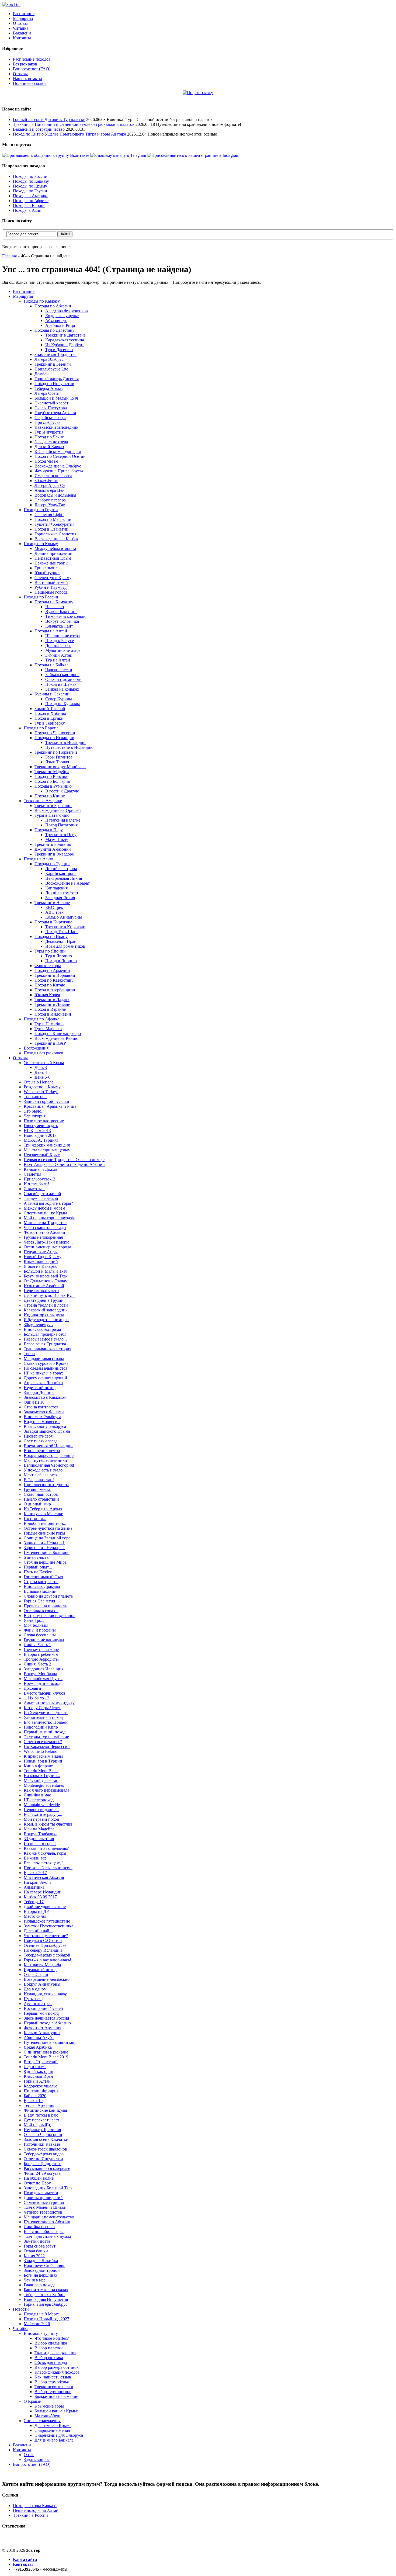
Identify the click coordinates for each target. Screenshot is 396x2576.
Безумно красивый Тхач (46, 1276)
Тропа (29, 1354)
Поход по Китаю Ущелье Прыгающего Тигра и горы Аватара (70, 134)
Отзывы (20, 23)
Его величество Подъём (46, 1722)
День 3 (41, 1067)
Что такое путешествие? (46, 1936)
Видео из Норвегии (42, 1422)
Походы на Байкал (51, 665)
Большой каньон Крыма (57, 2411)
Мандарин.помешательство (49, 2217)
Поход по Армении (52, 970)
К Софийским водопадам (58, 451)
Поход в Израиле (50, 1009)
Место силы (35, 1916)
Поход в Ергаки (49, 718)
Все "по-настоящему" (44, 1863)
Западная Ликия (60, 898)
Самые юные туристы (44, 2202)
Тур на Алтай (58, 660)
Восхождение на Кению (56, 1038)
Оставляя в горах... (41, 1611)
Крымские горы (49, 2406)
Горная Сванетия (39, 1601)
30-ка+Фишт (46, 481)
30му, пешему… (38, 1325)
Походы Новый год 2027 (46, 2319)
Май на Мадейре (39, 1829)
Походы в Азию (38, 859)
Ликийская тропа (61, 869)
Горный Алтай (37, 2081)
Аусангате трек (38, 2004)
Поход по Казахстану (54, 980)
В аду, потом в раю (41, 2115)
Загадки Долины (39, 1392)
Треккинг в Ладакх (52, 1000)
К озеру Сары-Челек (42, 1708)
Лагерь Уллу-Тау (50, 505)
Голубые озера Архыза (55, 413)
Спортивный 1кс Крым (45, 1213)
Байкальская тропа (62, 675)
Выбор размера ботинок (57, 2367)
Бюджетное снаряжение (56, 2396)
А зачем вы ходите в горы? (48, 1203)
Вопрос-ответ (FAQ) (32, 69)
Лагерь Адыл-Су (50, 485)
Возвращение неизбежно (47, 1979)
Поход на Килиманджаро (58, 1033)
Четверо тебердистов (43, 2212)
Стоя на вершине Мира (45, 1562)
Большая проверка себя (45, 1334)
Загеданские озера (51, 442)
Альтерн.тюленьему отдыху (49, 1703)
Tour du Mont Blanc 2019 (46, 2057)
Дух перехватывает (41, 2120)
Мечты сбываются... (42, 1475)
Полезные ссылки (29, 83)
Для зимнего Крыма (53, 2426)
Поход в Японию (61, 961)
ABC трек (54, 912)
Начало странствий (41, 1499)
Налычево (55, 607)
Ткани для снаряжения (55, 2353)
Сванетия (32, 1174)
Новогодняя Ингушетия (46, 2299)
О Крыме (32, 2401)
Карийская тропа (61, 873)
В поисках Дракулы (42, 1586)
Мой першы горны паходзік (49, 1218)
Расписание (24, 14)
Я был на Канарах (40, 1266)
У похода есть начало (43, 1470)
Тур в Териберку (50, 723)
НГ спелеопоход (39, 1800)
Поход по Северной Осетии (60, 456)
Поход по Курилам (62, 704)
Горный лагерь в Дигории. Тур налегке (49, 120)
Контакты (22, 38)
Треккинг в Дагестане (65, 335)
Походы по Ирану (51, 936)
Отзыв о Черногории (43, 2134)
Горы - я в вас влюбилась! (47, 1960)
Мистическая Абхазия (44, 1877)
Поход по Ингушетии (54, 384)
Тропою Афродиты (41, 1659)
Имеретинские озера (53, 476)
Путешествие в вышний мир (50, 2042)
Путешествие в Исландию (69, 747)
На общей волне (39, 2178)
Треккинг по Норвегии (56, 752)
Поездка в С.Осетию (43, 1940)
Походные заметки (41, 2193)
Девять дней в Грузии (44, 1300)
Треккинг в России (30, 2515)
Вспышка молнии (40, 1591)
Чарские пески (59, 670)
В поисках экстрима (42, 1329)
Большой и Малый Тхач (56, 398)
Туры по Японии (50, 951)
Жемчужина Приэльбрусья (59, 471)
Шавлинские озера (62, 636)
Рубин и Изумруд (51, 587)
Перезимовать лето (41, 1291)
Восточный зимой (51, 582)
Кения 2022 (34, 2256)
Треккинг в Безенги (53, 364)
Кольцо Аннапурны (64, 917)
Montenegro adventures (44, 1785)
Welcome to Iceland (41, 1751)
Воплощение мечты (42, 1451)
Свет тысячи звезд (41, 1441)
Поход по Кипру (50, 796)
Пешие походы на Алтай (36, 2510)
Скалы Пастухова (51, 408)
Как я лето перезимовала (46, 1790)
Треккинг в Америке (43, 801)
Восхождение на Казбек (56, 539)
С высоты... (34, 1189)
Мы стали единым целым (47, 1150)
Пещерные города (51, 592)
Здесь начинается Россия (46, 2018)
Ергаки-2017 (35, 1873)
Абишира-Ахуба (39, 2037)
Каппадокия (56, 888)
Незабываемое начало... (45, 1339)
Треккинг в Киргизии (65, 927)
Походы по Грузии (30, 191)
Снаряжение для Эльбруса (59, 2435)
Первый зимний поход (45, 1732)
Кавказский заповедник (56, 427)
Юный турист (47, 573)
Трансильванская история (47, 1349)
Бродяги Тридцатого (43, 2164)
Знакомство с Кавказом (45, 1397)
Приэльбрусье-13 (39, 1179)
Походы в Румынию (53, 786)
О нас (29, 2455)
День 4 (41, 1072)
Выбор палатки (49, 2348)
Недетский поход (40, 1388)
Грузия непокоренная (43, 1237)
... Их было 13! (37, 1698)
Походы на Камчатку (54, 602)
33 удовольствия (39, 1839)
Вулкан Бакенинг (61, 612)
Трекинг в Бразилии (53, 806)
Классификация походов (57, 2372)
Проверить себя (38, 1436)
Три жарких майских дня (47, 1145)
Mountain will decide (42, 1805)
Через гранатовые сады (45, 1228)
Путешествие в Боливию (47, 1552)
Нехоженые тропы (51, 563)
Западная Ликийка (41, 2261)
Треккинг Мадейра (52, 772)
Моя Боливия (36, 1625)
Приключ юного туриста (46, 1485)
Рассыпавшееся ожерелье (47, 2168)
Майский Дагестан (41, 1780)
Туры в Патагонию (52, 815)
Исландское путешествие (47, 1921)
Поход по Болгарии (52, 781)
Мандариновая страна (44, 1358)
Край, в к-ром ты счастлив (48, 1824)
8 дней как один (39, 2071)
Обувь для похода (51, 2362)
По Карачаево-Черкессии (47, 1746)
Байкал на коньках (62, 689)
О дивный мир (37, 1504)
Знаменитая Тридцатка (55, 354)
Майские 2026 (37, 2324)
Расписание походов (32, 59)
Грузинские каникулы (44, 1640)
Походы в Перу (49, 830)
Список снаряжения (42, 2421)
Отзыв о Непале (39, 1082)
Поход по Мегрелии (53, 519)
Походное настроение (44, 1121)
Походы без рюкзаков (44, 1053)
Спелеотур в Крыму (53, 578)
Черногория (35, 1116)
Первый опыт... (38, 1567)
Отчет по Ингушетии (43, 2159)
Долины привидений (43, 2198)
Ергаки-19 (33, 2101)
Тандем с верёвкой (41, 1198)
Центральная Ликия (64, 878)
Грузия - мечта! (38, 1489)
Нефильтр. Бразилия (42, 2130)
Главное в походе (40, 2285)
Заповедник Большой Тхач (48, 2188)
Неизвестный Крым (53, 558)
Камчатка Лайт (59, 626)
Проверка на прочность (45, 1606)
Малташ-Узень (48, 2416)
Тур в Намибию (49, 1024)
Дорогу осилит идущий (45, 1378)
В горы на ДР (36, 1911)
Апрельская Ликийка (43, 1383)
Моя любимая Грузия (43, 1679)
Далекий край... (38, 1931)
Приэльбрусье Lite (51, 369)
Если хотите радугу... (43, 1814)
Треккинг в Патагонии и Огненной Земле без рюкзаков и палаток (74, 124)
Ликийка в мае (37, 1795)
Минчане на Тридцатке (45, 1223)
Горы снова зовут (40, 2246)
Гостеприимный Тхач (43, 1577)
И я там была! (36, 1184)
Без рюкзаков (25, 64)
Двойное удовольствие (45, 1907)
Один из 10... (36, 1402)
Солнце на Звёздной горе (47, 1538)
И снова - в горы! (40, 1843)
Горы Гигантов (59, 757)
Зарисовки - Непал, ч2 (44, 1548)
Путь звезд (34, 1999)
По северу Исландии (43, 1950)
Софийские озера (50, 418)
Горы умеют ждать (41, 1126)
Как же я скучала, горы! (46, 1853)
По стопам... (35, 1519)
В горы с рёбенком (41, 1654)
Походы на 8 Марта (42, 2314)
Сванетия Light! (49, 515)
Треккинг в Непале (52, 903)
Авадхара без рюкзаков (67, 311)
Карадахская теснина (65, 340)
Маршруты (23, 18)
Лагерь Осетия (48, 393)
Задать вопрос (37, 2459)
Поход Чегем (46, 461)
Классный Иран (38, 2076)
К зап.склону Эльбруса (45, 1426)
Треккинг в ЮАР (50, 1043)
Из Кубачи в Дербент (65, 345)
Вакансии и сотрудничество (39, 129)
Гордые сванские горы (44, 1533)
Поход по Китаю (50, 985)
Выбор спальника (51, 2343)
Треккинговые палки (54, 2387)
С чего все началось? (43, 1742)
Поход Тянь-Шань (62, 932)
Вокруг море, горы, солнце (49, 1455)
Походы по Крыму (30, 186)
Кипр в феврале (38, 1766)
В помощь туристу (41, 2333)
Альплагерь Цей (50, 490)
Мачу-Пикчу (57, 839)
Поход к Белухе (60, 641)
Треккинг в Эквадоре (54, 854)
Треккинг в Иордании (55, 975)
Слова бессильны (40, 1635)
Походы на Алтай (51, 631)
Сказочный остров (41, 1494)
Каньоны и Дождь (40, 1169)
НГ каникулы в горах (43, 1373)
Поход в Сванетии (51, 529)
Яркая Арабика (38, 2047)
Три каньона (46, 568)
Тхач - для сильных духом (47, 2236)
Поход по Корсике (51, 776)
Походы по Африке (31, 201)
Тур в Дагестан (59, 350)
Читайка (21, 28)
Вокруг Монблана (40, 1674)
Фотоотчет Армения (42, 2028)
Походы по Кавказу (31, 181)
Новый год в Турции (43, 1761)
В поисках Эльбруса (42, 1417)
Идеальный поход (40, 1970)
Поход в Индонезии (53, 1014)
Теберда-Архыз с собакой (47, 1955)
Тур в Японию (59, 956)
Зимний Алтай (59, 655)
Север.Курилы (59, 699)
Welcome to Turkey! (41, 1092)
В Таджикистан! (39, 1480)
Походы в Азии (27, 210)
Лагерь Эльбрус (49, 359)
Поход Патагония (61, 825)
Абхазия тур (56, 321)
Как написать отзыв (53, 2377)
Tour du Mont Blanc (41, 1771)
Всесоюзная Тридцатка (45, 1344)
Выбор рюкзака (49, 2358)
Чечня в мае (35, 2280)
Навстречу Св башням (44, 2265)
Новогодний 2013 (40, 1135)
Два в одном (35, 1989)
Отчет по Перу (37, 2183)
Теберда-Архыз (48, 388)
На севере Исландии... (44, 1892)
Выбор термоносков (53, 2392)
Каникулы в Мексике (43, 1514)
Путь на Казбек (38, 1572)
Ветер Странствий (41, 2062)
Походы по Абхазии (53, 306)
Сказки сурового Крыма (46, 1363)
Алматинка (34, 1887)
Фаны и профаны (40, 1630)
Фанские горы (48, 966)
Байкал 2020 (35, 2096)
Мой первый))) (37, 2125)
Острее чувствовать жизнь (48, 1528)
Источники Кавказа (42, 2144)
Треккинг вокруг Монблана (60, 767)
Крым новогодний (41, 1261)
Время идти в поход (42, 1683)
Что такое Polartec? (52, 2338)
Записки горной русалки (46, 1101)
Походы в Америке (31, 196)
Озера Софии (36, 1974)
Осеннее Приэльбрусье (45, 1945)
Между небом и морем (55, 548)
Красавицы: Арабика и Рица (50, 1106)
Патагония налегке (63, 820)
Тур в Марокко (48, 1029)
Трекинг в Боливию (53, 844)
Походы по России (30, 176)
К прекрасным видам (43, 1756)
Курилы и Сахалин (52, 694)
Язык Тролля (57, 762)
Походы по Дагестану (55, 330)
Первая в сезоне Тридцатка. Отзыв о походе (64, 1160)
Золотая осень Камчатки (46, 2139)
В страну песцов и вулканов (50, 1616)
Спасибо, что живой (42, 1194)
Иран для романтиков (65, 946)
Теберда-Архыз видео (44, 2154)
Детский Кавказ (49, 447)
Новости (21, 2309)
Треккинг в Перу (61, 835)
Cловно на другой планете (48, 1596)
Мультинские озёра (63, 650)
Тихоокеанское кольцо (66, 616)
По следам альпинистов (46, 1368)
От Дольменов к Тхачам (46, 1281)
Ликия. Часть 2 (37, 1664)
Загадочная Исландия (44, 1669)
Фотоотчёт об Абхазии (44, 1232)
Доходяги (32, 1688)
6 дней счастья (37, 1557)
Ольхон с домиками (63, 679)
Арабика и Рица (60, 325)
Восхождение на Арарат (67, 883)
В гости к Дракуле (62, 791)
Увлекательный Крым (44, 1063)
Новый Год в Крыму (43, 1257)
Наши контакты (27, 79)
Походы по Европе (41, 728)
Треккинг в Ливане (52, 1004)
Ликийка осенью (39, 2227)
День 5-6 (42, 1077)
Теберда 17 (34, 1902)
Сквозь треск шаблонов (45, 2149)
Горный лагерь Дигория (57, 379)
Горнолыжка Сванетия (55, 534)
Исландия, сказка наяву (45, 1994)
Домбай (42, 374)
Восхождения (36, 1048)
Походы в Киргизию (53, 922)
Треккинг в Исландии (65, 742)
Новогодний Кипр (41, 1727)
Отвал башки (36, 2251)
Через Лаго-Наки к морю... (48, 1242)
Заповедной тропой (42, 2270)
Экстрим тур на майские (46, 1737)
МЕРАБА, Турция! (41, 1140)
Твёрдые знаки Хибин (44, 2295)
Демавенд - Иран (61, 941)
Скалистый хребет (51, 403)
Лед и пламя (35, 2067)
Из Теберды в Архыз (43, 1509)
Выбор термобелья (52, 2382)
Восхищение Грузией (43, 2008)
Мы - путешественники (45, 1460)
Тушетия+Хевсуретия (54, 524)
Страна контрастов (41, 1407)
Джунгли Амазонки (53, 849)
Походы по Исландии (54, 738)
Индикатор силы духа (44, 1315)
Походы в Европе (29, 205)
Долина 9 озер (58, 645)
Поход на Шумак (61, 684)
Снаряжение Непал (52, 2430)
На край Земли (37, 1882)
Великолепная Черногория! (49, 1465)
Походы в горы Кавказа (35, 2506)
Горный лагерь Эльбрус (46, 2304)
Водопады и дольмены (55, 495)
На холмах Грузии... (42, 1776)
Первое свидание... (41, 1810)
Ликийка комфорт (62, 893)
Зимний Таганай (50, 709)
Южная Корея (47, 995)
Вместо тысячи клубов (45, 1693)
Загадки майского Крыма (47, 1431)
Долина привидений (53, 553)
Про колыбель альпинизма (48, 1868)
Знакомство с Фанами (44, 1412)
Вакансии (22, 33)
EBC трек (54, 907)
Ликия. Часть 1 (37, 1645)
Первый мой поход (41, 2013)
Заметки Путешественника (48, 1926)
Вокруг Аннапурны (42, 1984)
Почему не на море (41, 1649)
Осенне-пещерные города (47, 1247)
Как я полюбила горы (44, 2232)
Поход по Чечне (49, 437)
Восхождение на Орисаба (58, 810)
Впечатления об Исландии (48, 1446)
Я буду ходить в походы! (46, 1320)
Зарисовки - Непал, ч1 (44, 1543)
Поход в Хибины (50, 713)
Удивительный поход (43, 1717)
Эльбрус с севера (50, 500)
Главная (9, 256)
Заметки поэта (37, 2241)
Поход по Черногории (55, 733)
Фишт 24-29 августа (42, 2173)
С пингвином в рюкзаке (46, 2052)
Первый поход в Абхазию (47, 2023)
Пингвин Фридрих (41, 2091)
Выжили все (35, 1858)
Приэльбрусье (47, 422)
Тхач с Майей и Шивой (45, 2207)
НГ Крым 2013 (37, 1131)
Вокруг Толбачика (62, 621)
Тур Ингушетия (49, 432)
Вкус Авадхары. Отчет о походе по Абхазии (64, 1164)
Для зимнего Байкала (54, 2440)
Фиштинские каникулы (45, 2110)
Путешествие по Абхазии (47, 2222)
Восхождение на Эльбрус (58, 466)
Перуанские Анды (41, 1252)
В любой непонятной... (45, 1523)
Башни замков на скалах (46, 2290)
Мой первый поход (41, 1819)
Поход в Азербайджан (55, 990)
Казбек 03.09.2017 (40, 1897)
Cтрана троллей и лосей (46, 1305)
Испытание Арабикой (44, 1286)
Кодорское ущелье (62, 316)
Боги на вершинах (41, 2275)
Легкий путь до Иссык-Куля (50, 1295)
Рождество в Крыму (42, 1087)
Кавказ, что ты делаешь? (46, 1848)
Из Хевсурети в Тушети (46, 1713)
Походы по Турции (52, 864)
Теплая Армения (39, 2105)
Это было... (34, 1111)
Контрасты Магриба (42, 1965)
